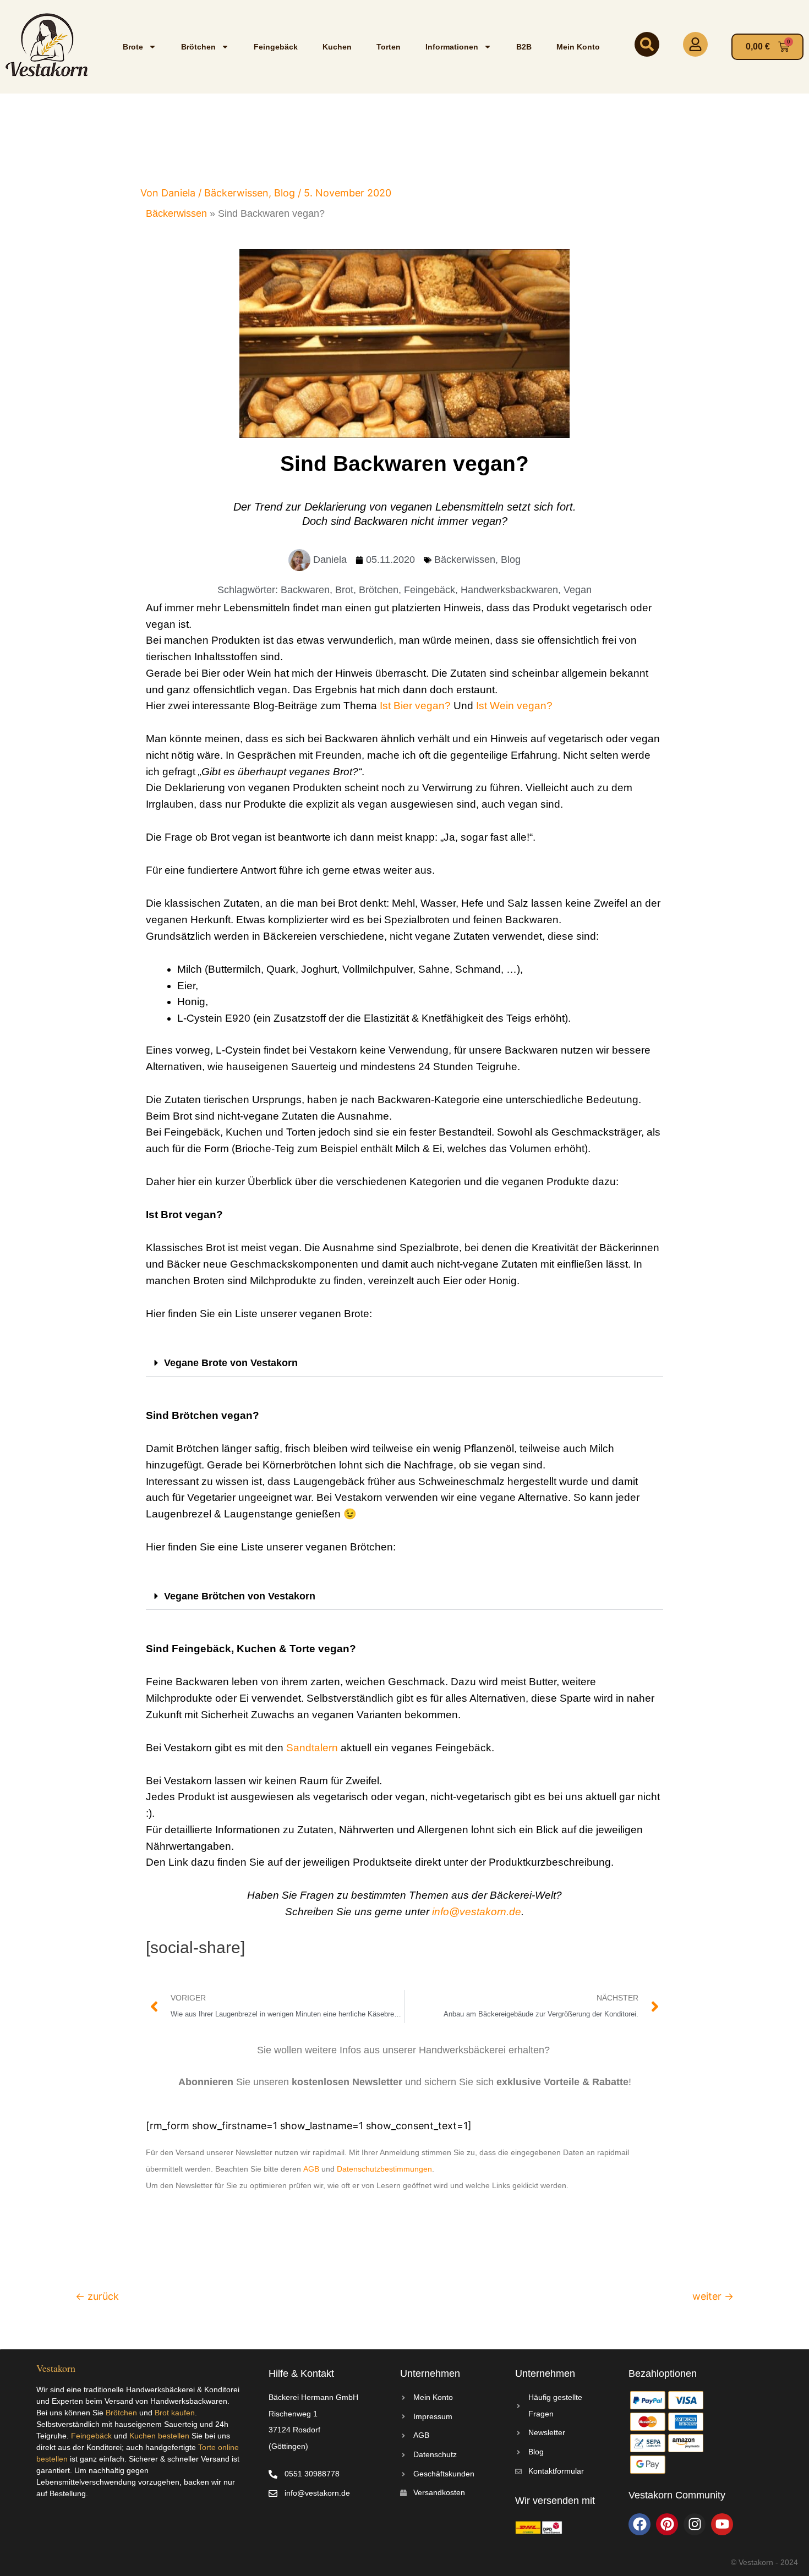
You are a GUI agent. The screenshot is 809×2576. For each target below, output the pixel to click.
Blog (285, 193)
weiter (713, 2296)
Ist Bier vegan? (415, 706)
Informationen (452, 47)
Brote (133, 47)
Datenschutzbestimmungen (384, 2169)
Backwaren (305, 590)
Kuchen (337, 47)
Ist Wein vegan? (514, 706)
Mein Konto (578, 47)
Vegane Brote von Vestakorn (231, 1363)
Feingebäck (276, 47)
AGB (311, 2169)
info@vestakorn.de (477, 1912)
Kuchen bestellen (159, 2436)
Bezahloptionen (663, 2374)
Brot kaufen (175, 2413)
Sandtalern (312, 1748)
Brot (344, 590)
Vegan (578, 590)
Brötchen (198, 47)
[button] (404, 1363)
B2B (524, 47)
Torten (389, 47)
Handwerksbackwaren (509, 590)
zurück (97, 2296)
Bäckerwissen (236, 193)
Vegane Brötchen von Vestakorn (240, 1596)
